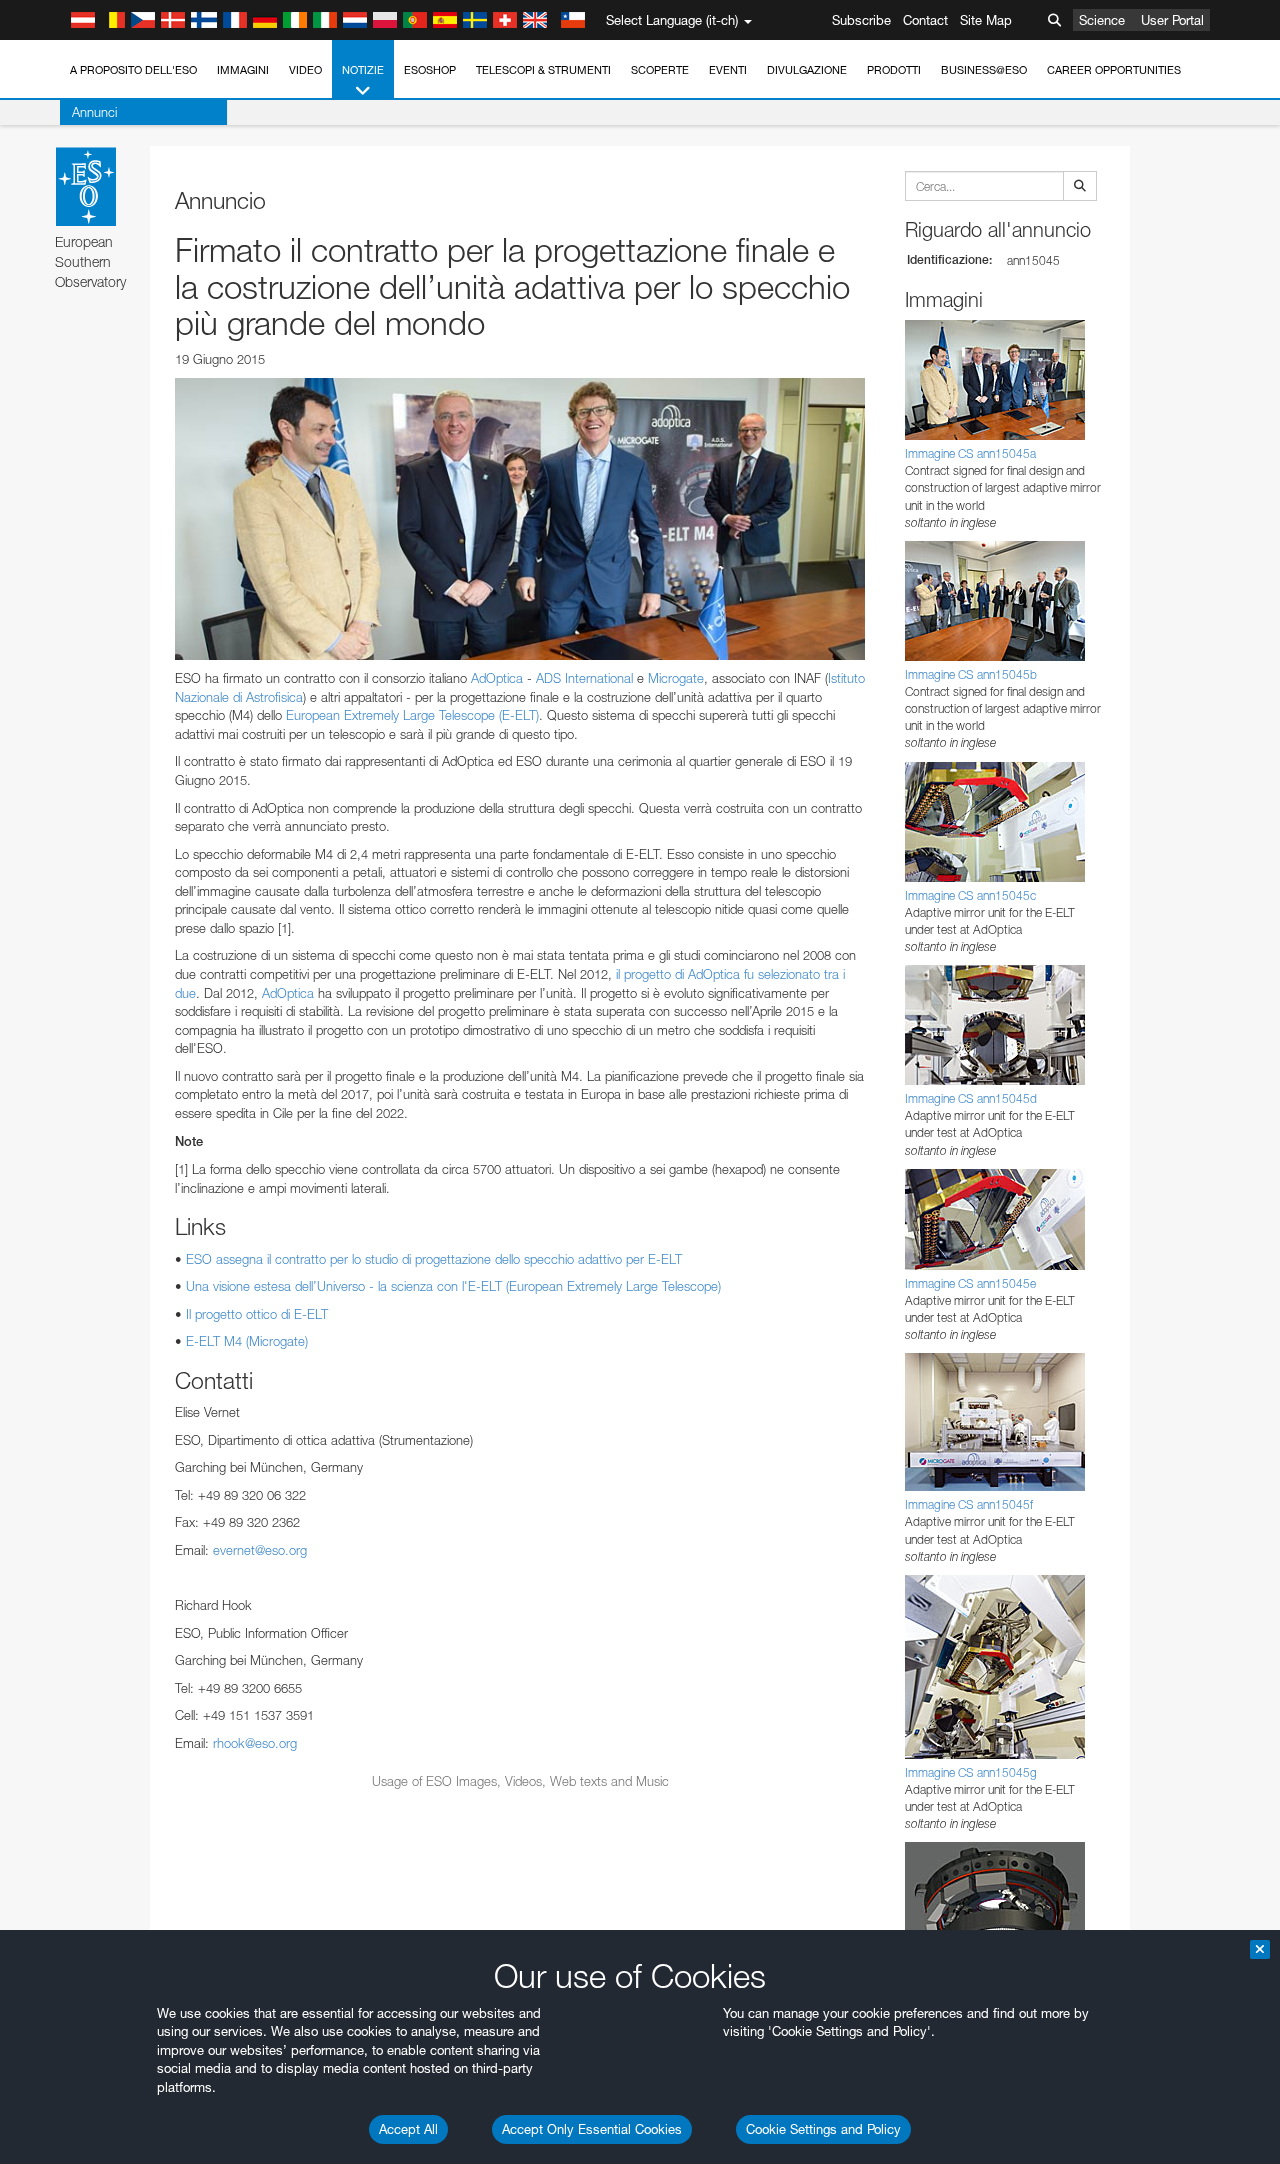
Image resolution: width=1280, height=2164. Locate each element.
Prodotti (894, 70)
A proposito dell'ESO (133, 70)
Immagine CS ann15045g (971, 1772)
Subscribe (861, 20)
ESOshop (430, 70)
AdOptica (497, 678)
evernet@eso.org (260, 1550)
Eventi (728, 70)
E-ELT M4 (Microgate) (247, 1341)
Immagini (243, 70)
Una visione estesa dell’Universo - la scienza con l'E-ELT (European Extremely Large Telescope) (453, 1286)
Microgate (676, 678)
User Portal (1172, 20)
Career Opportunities (1114, 70)
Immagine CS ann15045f (969, 1504)
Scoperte (660, 70)
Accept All (408, 2129)
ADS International (584, 678)
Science (1102, 20)
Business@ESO (984, 70)
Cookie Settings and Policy (823, 2129)
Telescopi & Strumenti (543, 70)
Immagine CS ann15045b (971, 674)
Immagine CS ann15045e (970, 1283)
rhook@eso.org (255, 1743)
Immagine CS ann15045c (970, 895)
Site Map (986, 20)
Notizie (363, 70)
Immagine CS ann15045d (971, 1098)
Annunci (94, 112)
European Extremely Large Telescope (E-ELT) (412, 715)
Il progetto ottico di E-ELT (257, 1314)
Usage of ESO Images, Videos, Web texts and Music (520, 1781)
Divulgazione (807, 70)
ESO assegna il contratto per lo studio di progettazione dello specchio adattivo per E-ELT (434, 1259)
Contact (925, 20)
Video (305, 70)
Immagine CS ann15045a (970, 453)
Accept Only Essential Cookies (592, 2129)
